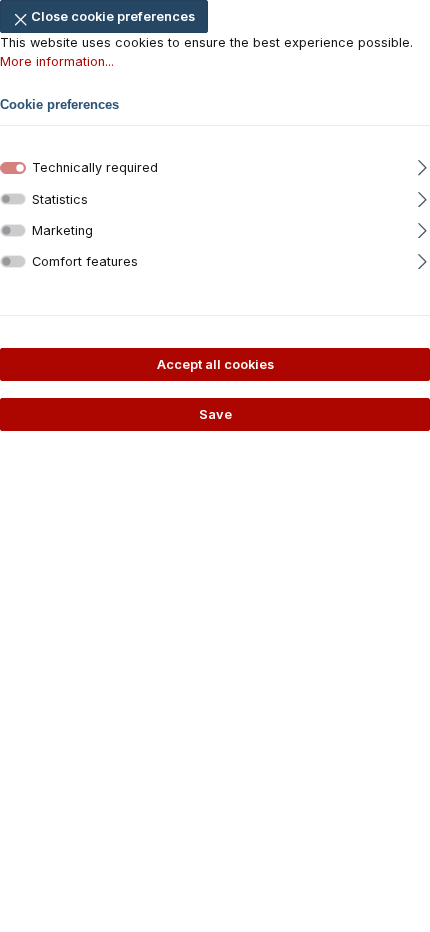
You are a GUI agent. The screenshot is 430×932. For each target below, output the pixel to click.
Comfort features (85, 261)
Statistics (60, 199)
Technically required (95, 167)
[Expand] (422, 161)
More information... (57, 61)
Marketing (62, 230)
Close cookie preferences (111, 16)
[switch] (13, 199)
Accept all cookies (215, 364)
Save (215, 414)
